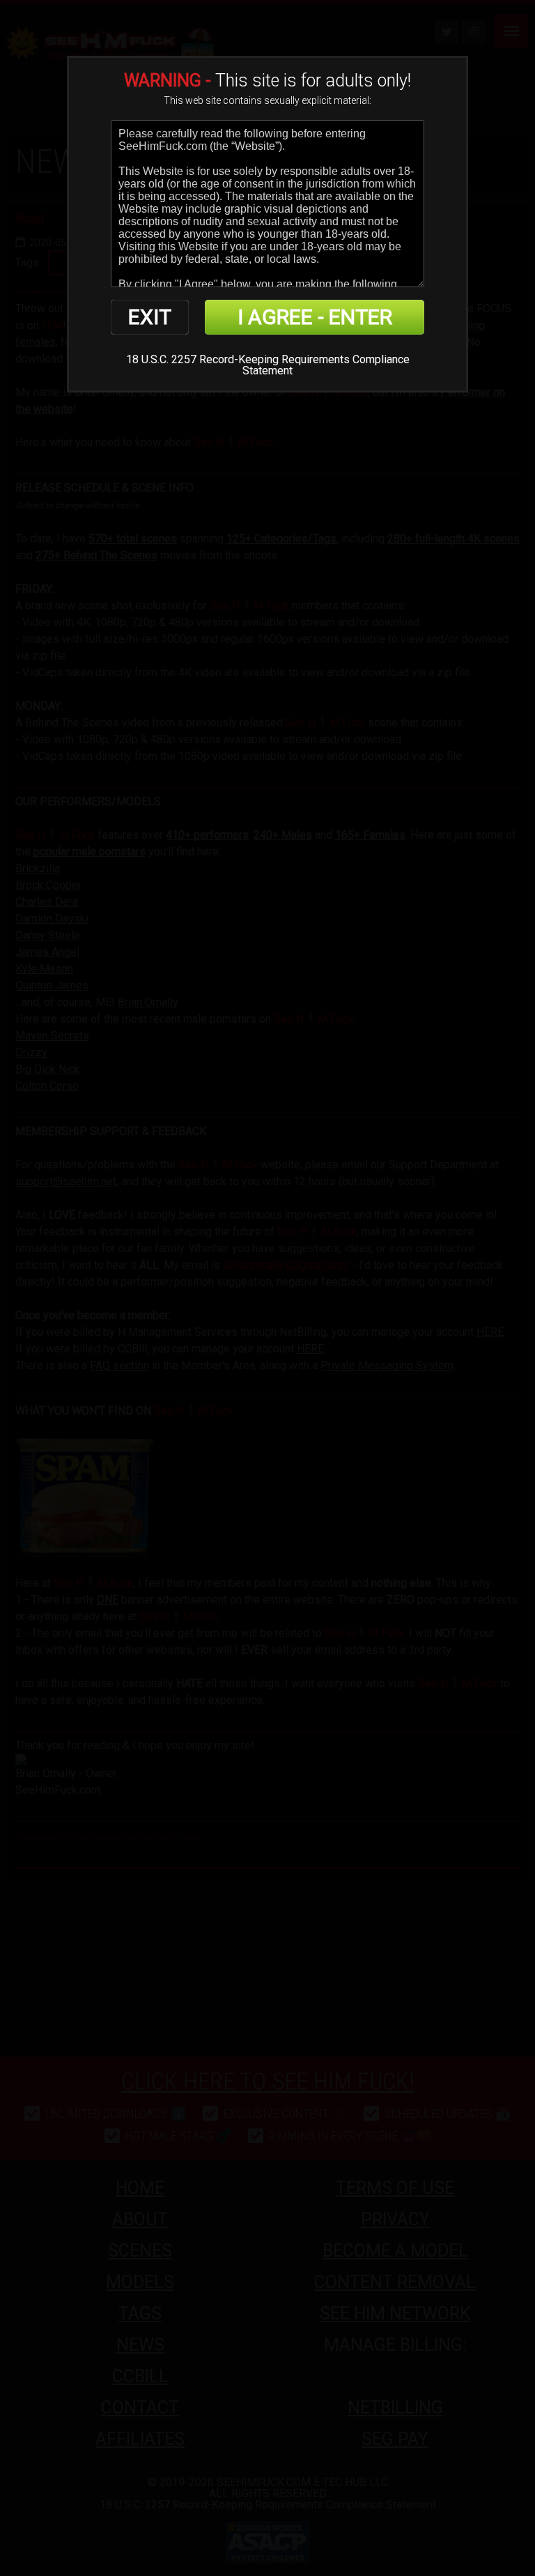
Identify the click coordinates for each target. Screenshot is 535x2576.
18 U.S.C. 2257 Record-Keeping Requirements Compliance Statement (268, 365)
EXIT (150, 317)
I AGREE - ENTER (315, 317)
